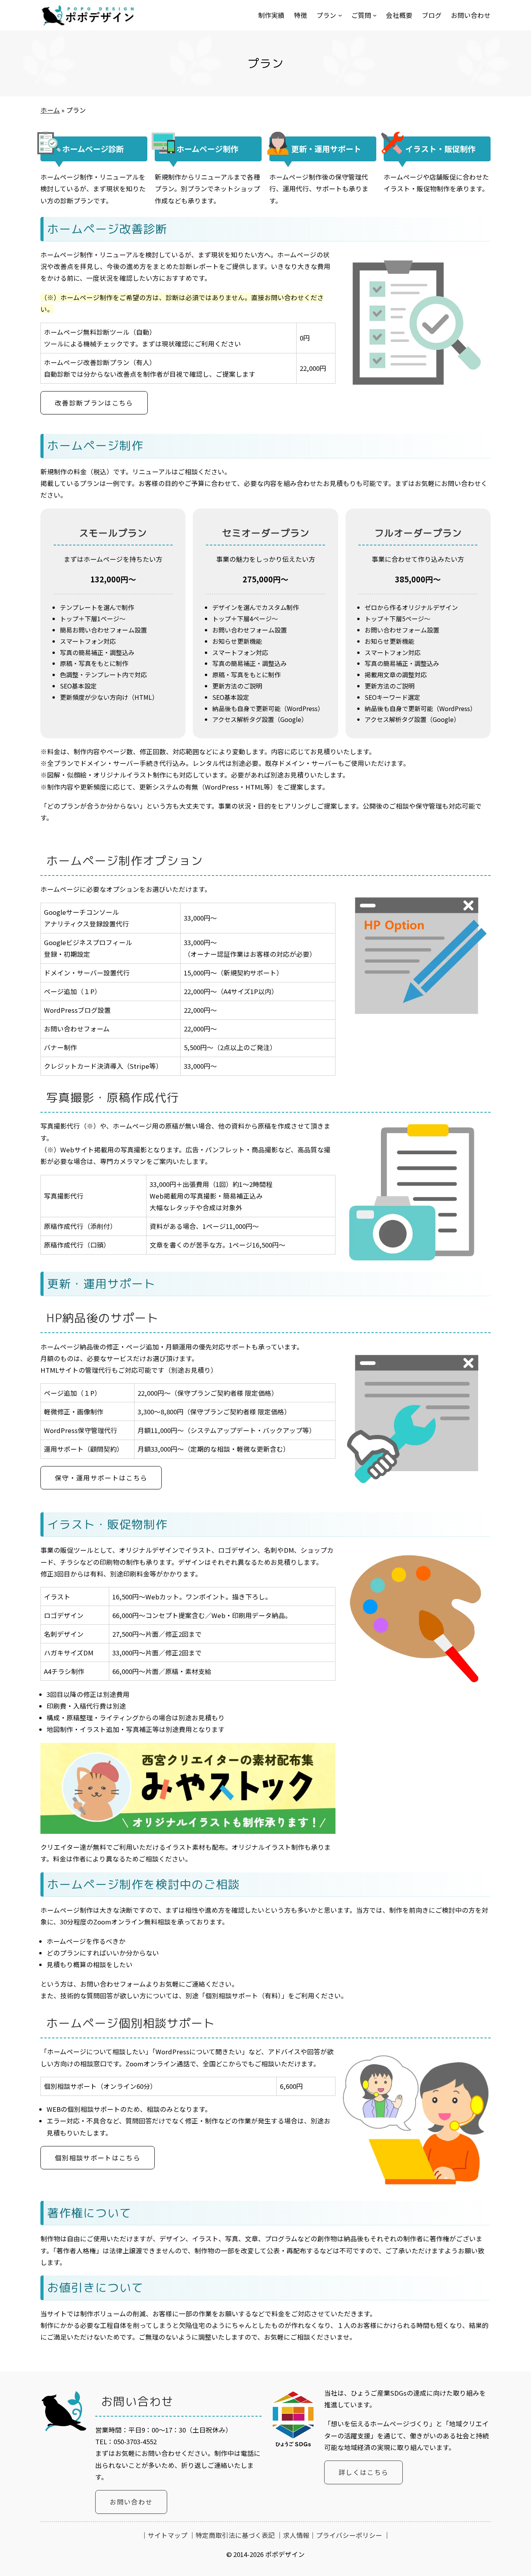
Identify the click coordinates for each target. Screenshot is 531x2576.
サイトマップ (168, 2535)
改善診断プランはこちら (94, 403)
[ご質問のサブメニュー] (375, 15)
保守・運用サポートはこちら (101, 1478)
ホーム (50, 110)
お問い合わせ (131, 2502)
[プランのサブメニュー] (340, 15)
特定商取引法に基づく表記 (235, 2535)
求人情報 (296, 2535)
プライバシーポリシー (349, 2535)
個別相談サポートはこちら (98, 2158)
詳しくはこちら (363, 2472)
